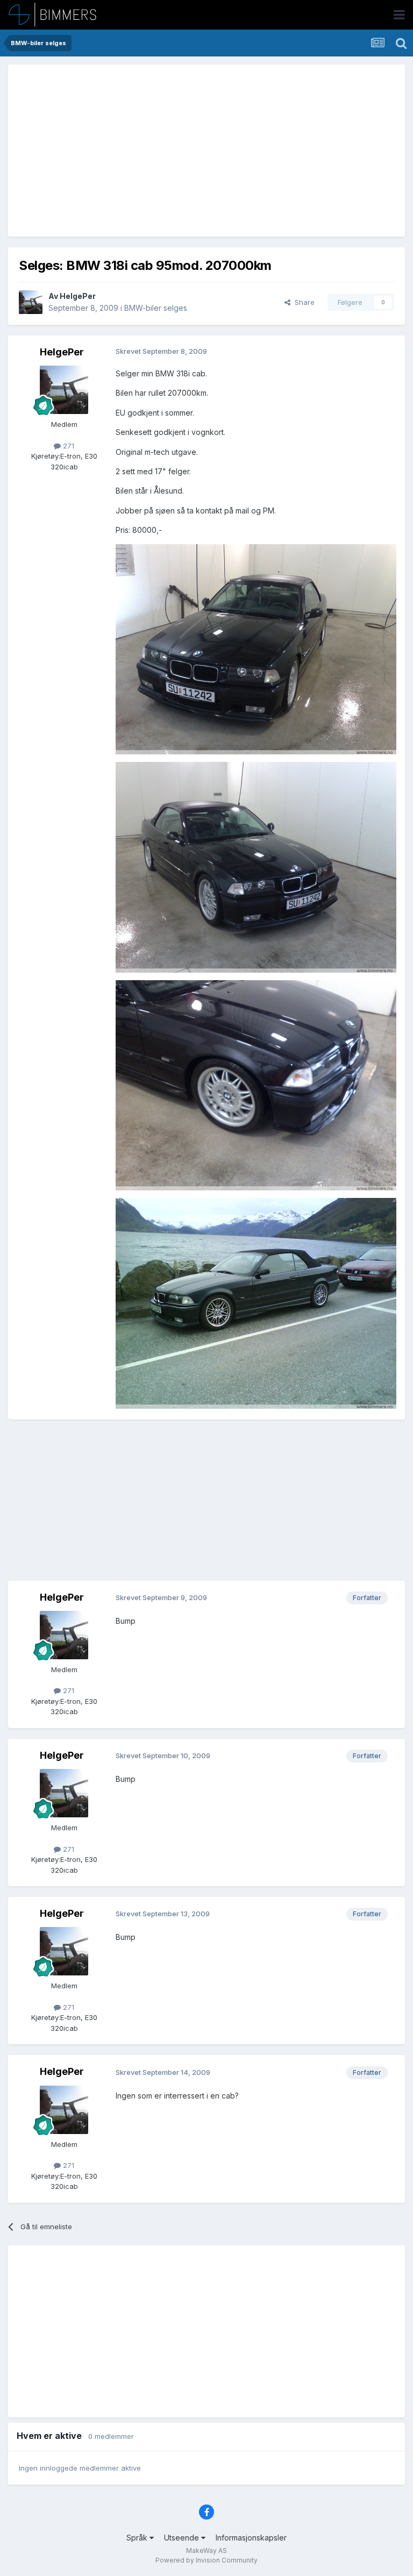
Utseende (183, 2538)
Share (302, 302)
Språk (138, 2538)
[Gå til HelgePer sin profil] (31, 302)
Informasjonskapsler (251, 2538)
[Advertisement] (145, 151)
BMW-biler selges (156, 308)
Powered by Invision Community (206, 2560)
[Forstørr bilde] (256, 648)
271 (67, 446)
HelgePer (78, 296)
